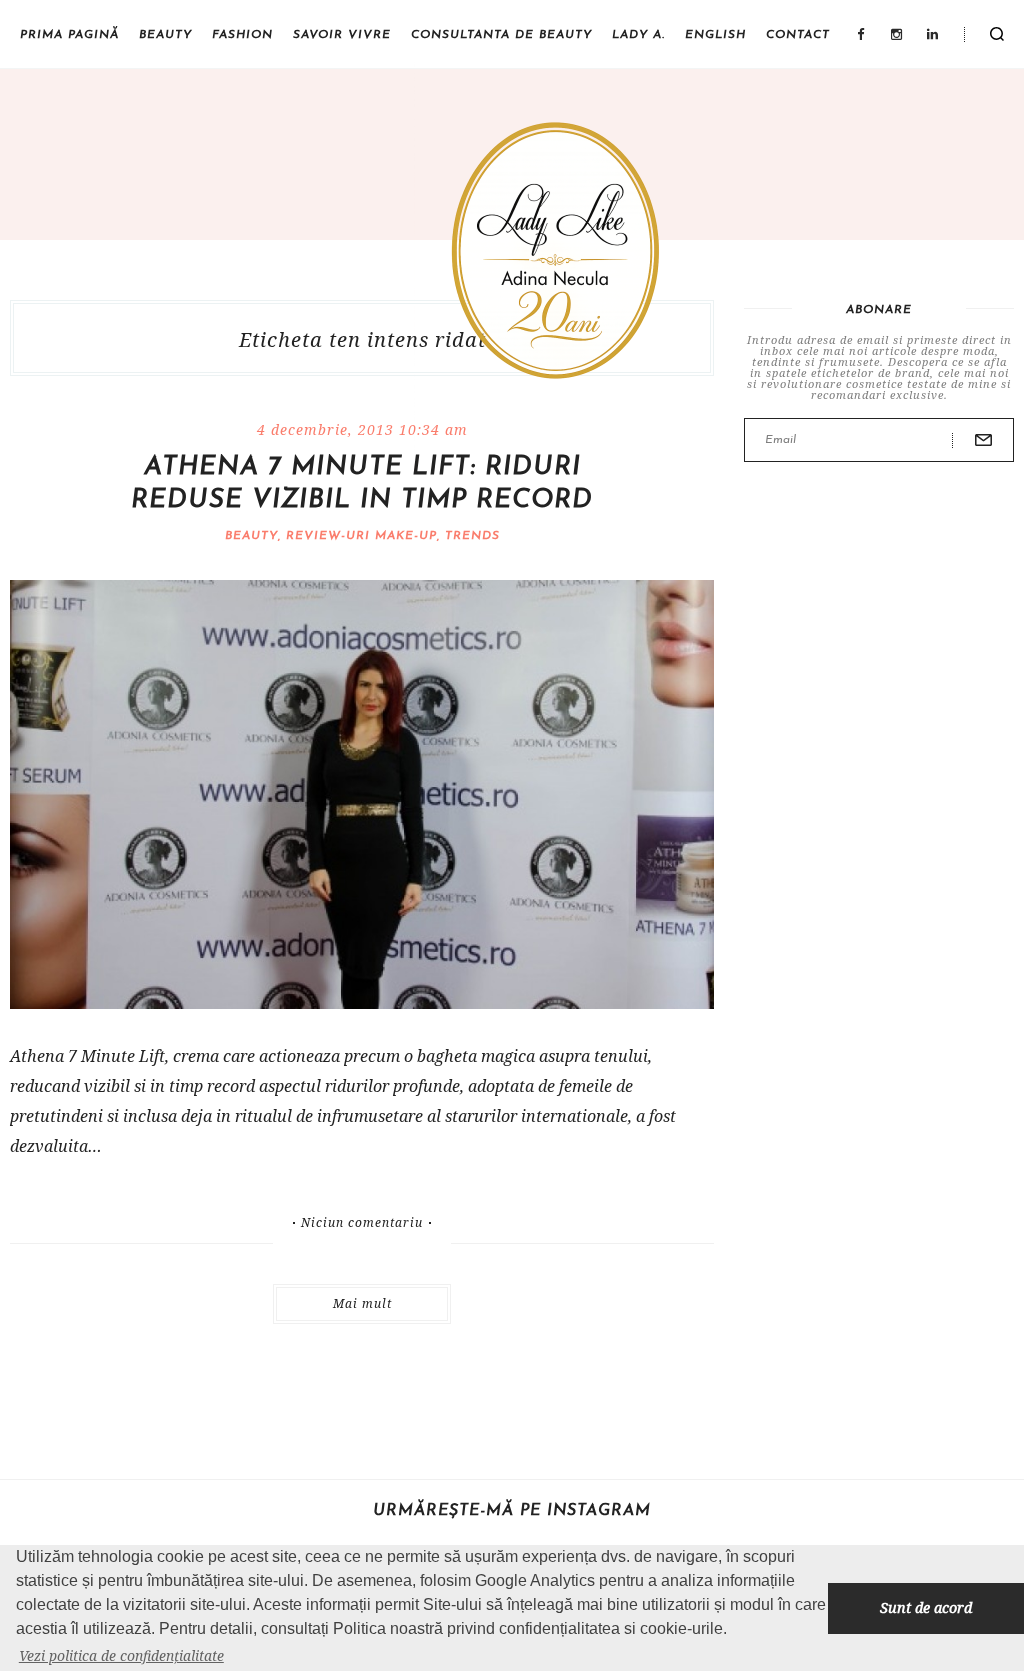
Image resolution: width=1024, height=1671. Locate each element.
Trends (472, 536)
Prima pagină (69, 35)
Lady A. (638, 35)
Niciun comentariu (362, 1223)
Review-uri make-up (361, 536)
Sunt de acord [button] (926, 1607)
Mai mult (362, 1303)
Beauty (165, 35)
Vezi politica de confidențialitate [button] (121, 1655)
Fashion (242, 35)
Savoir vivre (342, 35)
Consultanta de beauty (501, 35)
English (715, 35)
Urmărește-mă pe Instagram (512, 1511)
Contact (798, 35)
